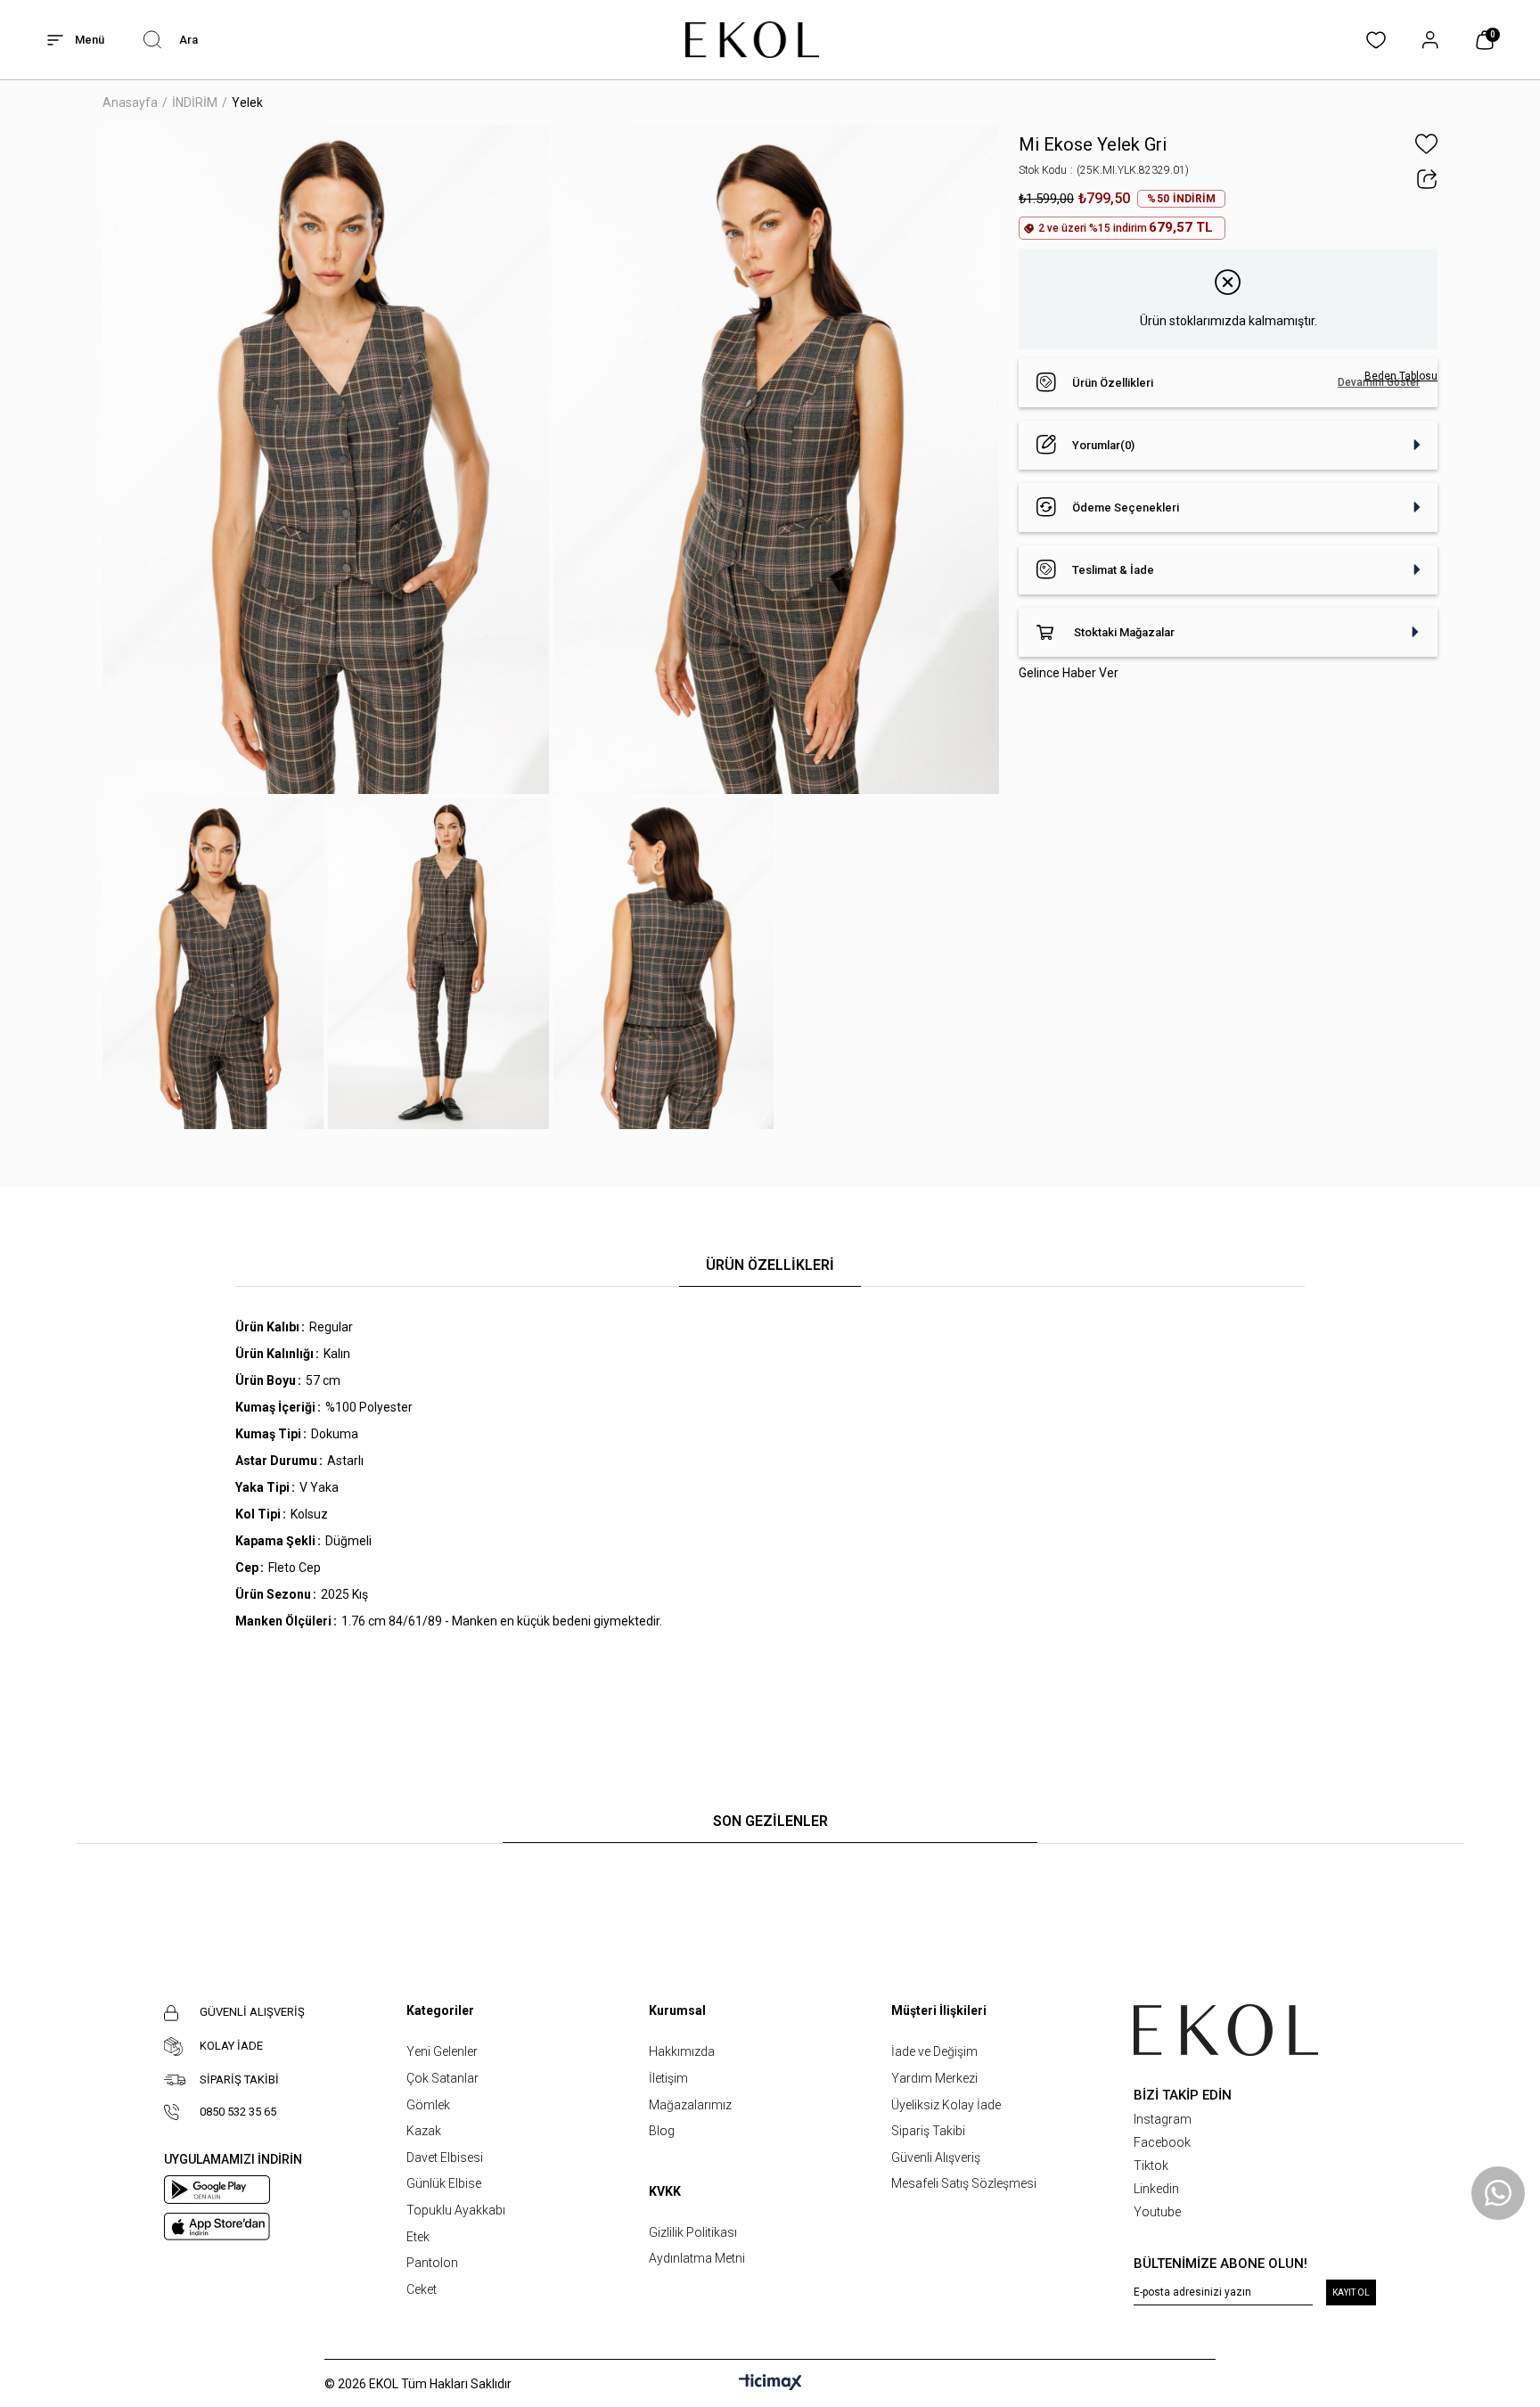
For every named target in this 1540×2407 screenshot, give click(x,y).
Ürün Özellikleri (1113, 383)
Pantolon (432, 2263)
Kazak (424, 2131)
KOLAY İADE (231, 2046)
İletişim (668, 2078)
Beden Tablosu (1401, 376)
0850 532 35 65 (238, 2112)
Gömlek (428, 2105)
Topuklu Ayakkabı (456, 2210)
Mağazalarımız (690, 2105)
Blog (662, 2131)
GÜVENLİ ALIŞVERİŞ (252, 2012)
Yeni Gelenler (442, 2051)
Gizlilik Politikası (693, 2232)
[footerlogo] (1226, 2030)
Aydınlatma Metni (697, 2258)
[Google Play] (217, 2190)
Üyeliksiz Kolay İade (946, 2105)
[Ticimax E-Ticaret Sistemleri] (770, 2383)
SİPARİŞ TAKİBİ (239, 2080)
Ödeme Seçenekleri (1126, 508)
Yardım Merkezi (934, 2078)
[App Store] (217, 2227)
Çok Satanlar (442, 2078)
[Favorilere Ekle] (1426, 144)
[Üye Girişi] (1430, 40)
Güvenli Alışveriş (936, 2157)
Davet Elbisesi (445, 2157)
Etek (418, 2237)
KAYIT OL (1351, 2292)
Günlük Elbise (444, 2183)
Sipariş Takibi (928, 2131)
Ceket (422, 2289)
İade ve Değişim (934, 2051)
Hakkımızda (682, 2051)
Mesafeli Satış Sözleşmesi (964, 2183)
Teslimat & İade (1113, 570)
